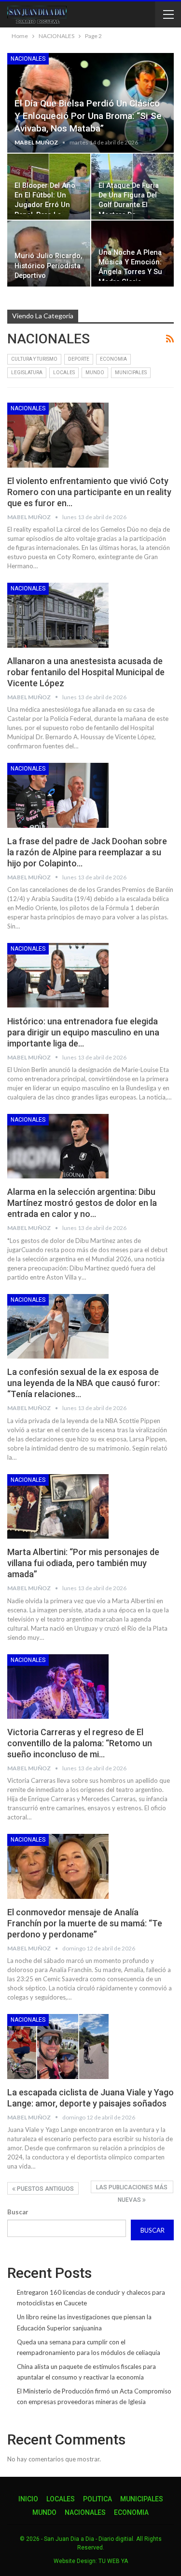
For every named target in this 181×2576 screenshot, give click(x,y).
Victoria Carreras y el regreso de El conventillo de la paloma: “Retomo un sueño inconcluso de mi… (80, 1743)
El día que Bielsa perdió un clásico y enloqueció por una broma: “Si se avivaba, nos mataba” (88, 116)
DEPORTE (79, 359)
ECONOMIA (113, 359)
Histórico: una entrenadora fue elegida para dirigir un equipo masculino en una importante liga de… (83, 1032)
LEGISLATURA (27, 373)
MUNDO (95, 373)
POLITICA (97, 2499)
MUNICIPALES (131, 373)
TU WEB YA (113, 2561)
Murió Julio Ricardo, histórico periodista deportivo (48, 266)
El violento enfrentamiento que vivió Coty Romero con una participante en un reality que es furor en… (89, 492)
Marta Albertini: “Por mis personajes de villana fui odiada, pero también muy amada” (83, 1563)
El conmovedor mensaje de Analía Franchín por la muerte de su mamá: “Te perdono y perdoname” (85, 1923)
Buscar (18, 2212)
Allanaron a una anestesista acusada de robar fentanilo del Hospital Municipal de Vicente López (86, 672)
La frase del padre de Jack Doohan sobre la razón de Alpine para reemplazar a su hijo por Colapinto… (87, 852)
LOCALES (64, 373)
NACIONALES (28, 59)
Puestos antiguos (45, 2189)
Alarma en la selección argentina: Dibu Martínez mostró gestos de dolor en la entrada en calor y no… (82, 1203)
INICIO (28, 2499)
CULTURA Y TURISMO (34, 359)
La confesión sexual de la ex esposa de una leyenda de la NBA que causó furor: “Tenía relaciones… (84, 1383)
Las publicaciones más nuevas (132, 2189)
